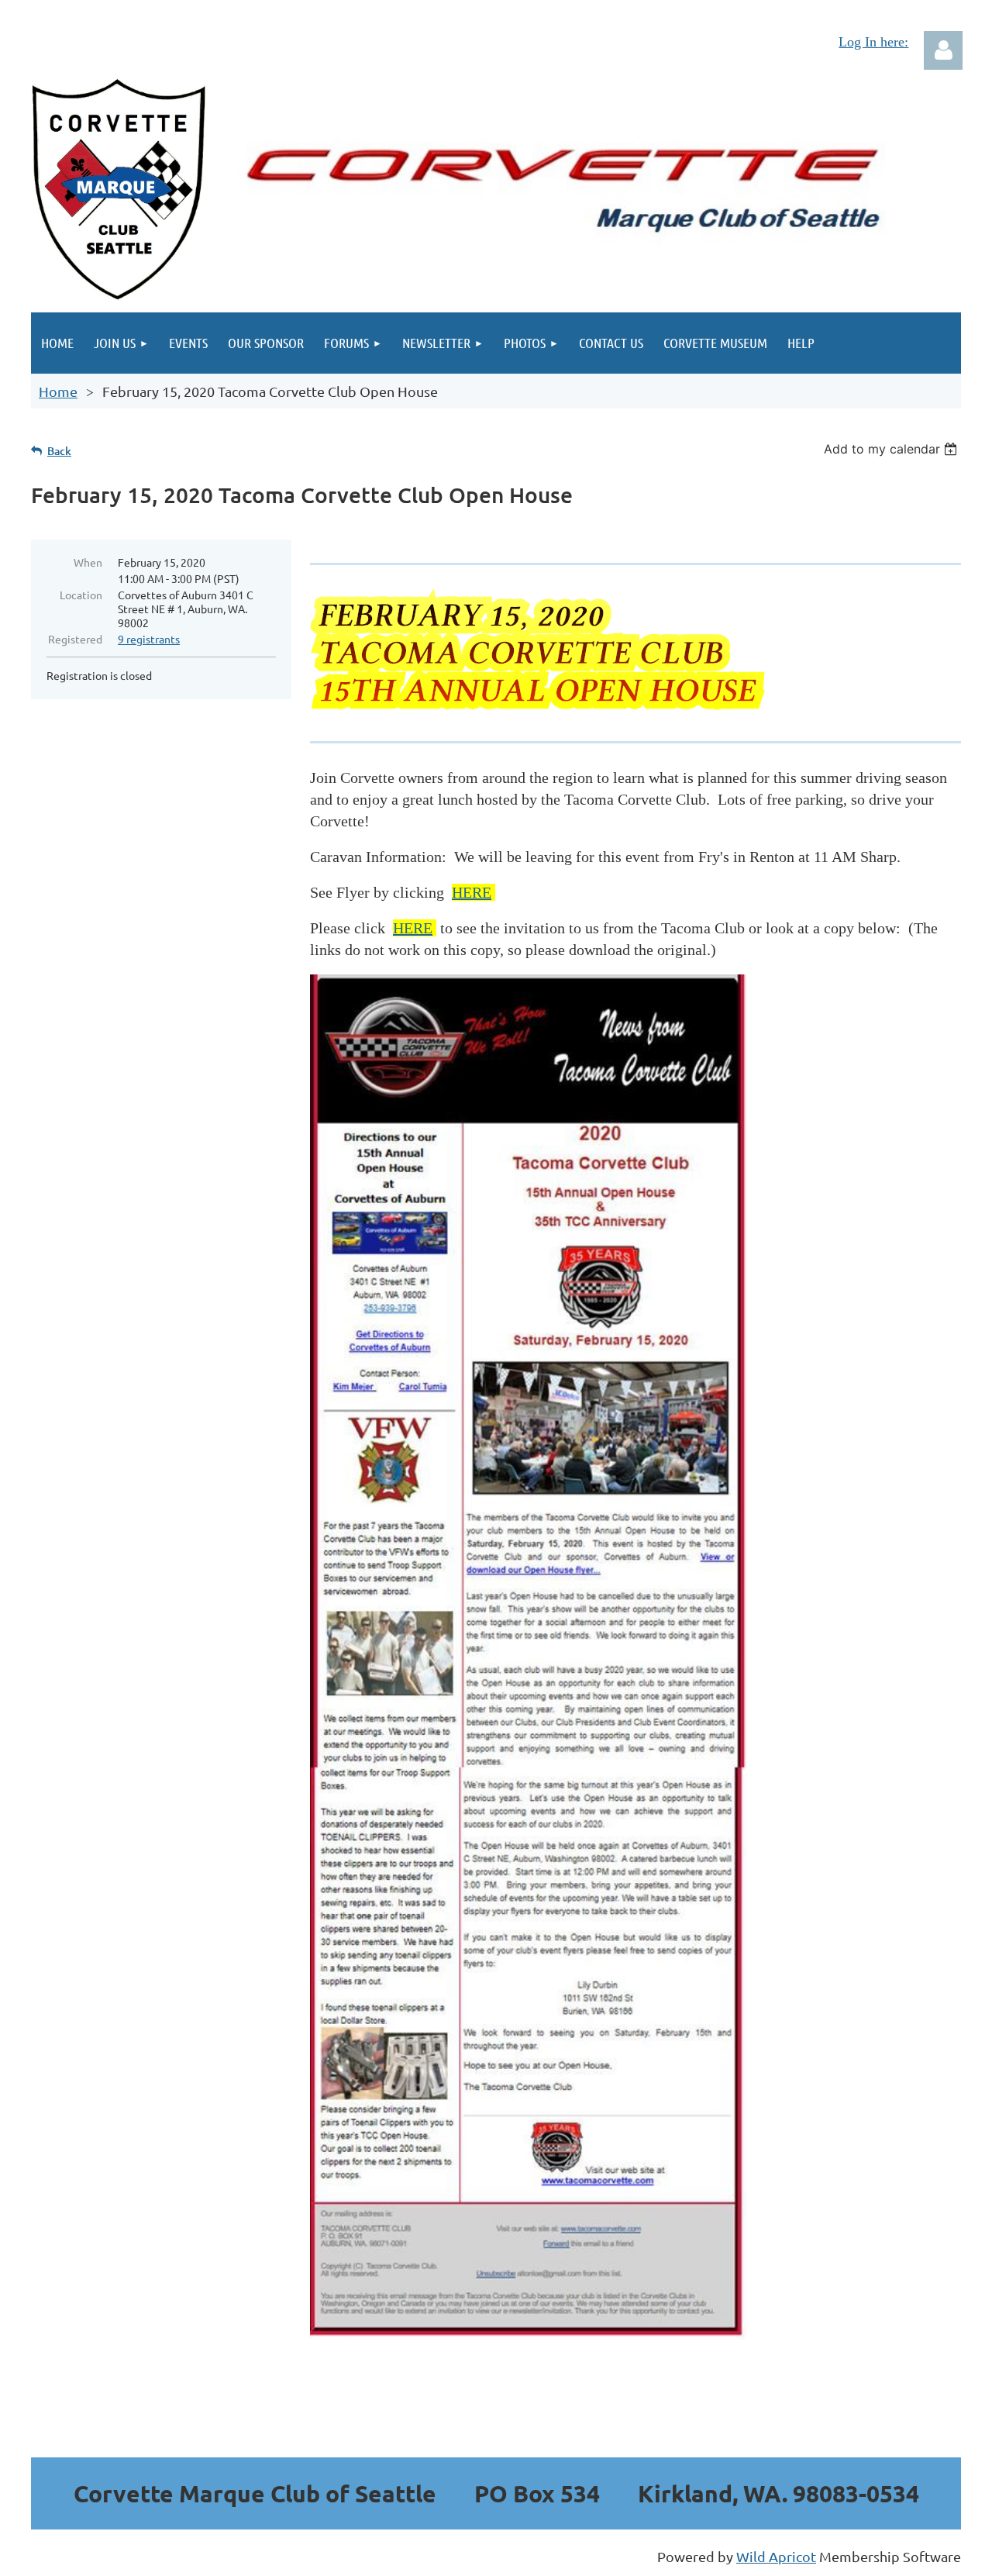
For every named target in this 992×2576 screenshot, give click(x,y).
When (88, 562)
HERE (472, 892)
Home (58, 391)
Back (59, 451)
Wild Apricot (776, 2556)
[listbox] (892, 449)
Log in (943, 50)
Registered (75, 639)
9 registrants (149, 639)
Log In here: (873, 42)
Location (81, 595)
